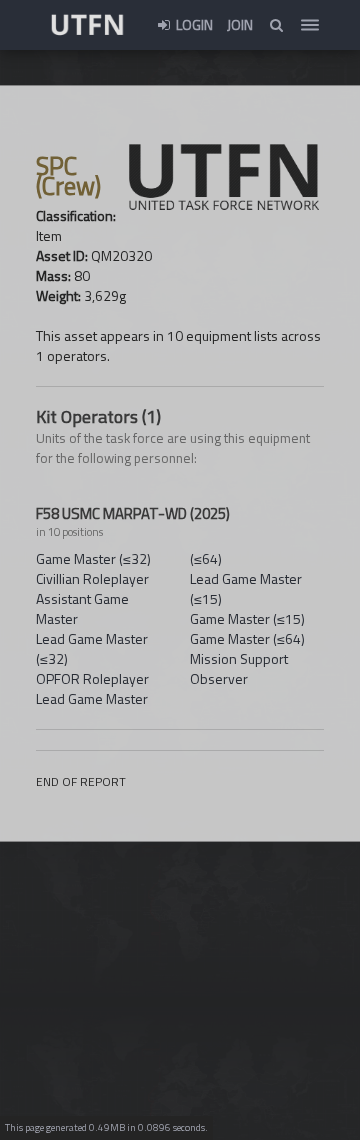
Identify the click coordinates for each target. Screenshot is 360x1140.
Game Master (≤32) (93, 558)
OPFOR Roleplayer (92, 678)
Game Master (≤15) (247, 618)
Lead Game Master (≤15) (246, 588)
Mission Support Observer (239, 668)
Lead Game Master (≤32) (92, 648)
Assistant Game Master (82, 608)
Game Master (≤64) (247, 638)
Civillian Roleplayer (92, 578)
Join (240, 24)
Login (193, 24)
